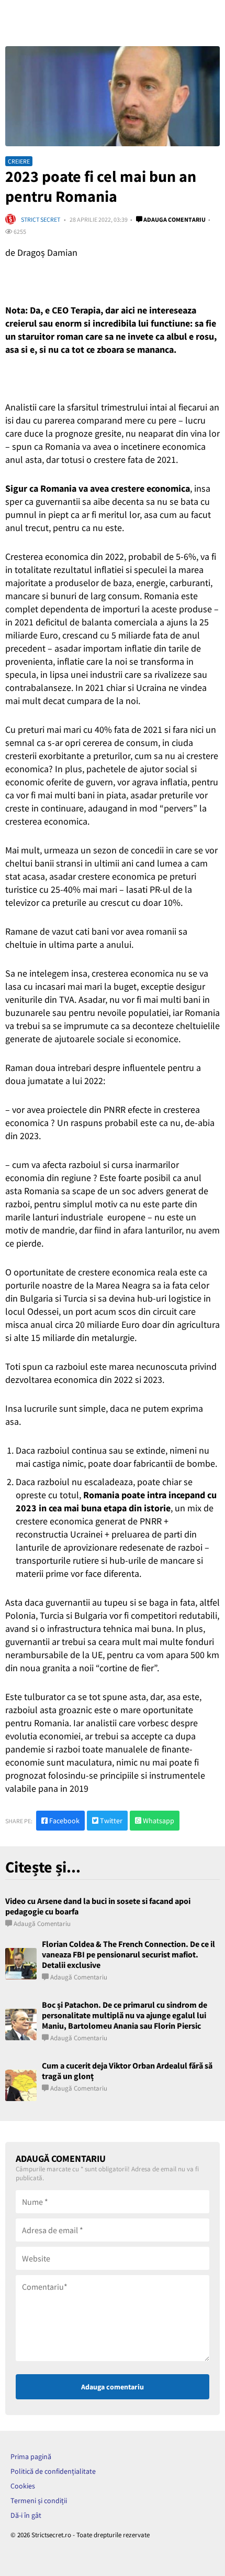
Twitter (110, 1821)
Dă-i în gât (26, 2515)
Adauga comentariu (174, 219)
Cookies (23, 2486)
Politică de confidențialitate (53, 2471)
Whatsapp (158, 1821)
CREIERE (19, 161)
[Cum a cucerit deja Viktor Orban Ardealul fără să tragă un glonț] (21, 2085)
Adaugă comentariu (42, 1924)
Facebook (64, 1821)
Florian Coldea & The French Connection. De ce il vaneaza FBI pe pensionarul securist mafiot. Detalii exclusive (128, 1954)
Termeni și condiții (39, 2501)
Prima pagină (31, 2456)
